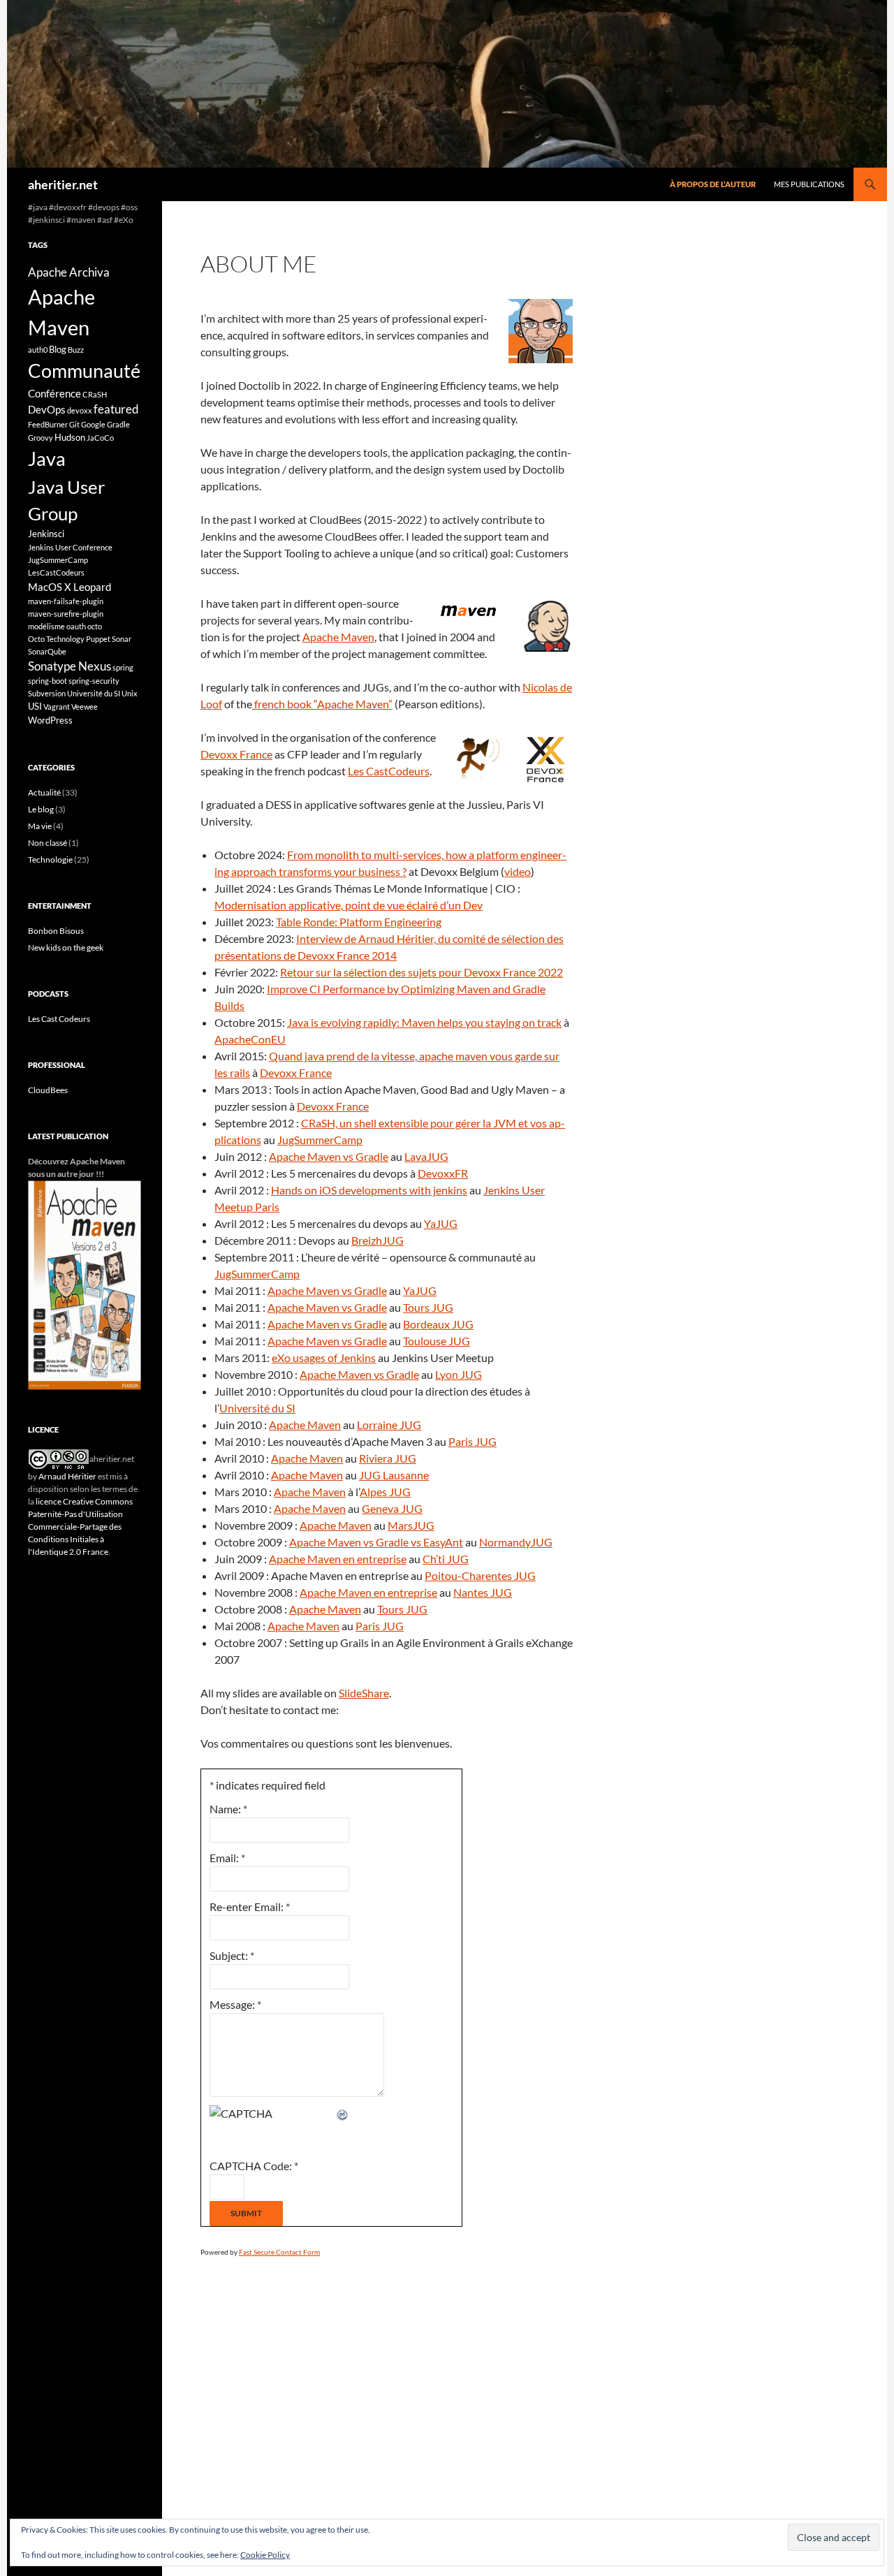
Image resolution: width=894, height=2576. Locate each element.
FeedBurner (48, 424)
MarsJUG (411, 1525)
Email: (227, 1858)
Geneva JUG (392, 1508)
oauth (76, 626)
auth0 (38, 350)
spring (123, 667)
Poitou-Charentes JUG (480, 1575)
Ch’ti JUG (446, 1559)
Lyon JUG (459, 1374)
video (518, 871)
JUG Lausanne (394, 1475)
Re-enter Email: (250, 1907)
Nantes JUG (483, 1592)
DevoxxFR (443, 1173)
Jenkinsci (46, 534)
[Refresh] (343, 2113)
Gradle (118, 424)
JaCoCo (100, 438)
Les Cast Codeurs (59, 1019)
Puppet (98, 639)
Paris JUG (472, 1441)
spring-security (94, 681)
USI (35, 706)
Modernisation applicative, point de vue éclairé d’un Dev (349, 905)
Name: (228, 1809)
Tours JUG (428, 1307)
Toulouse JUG (437, 1341)
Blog (58, 349)
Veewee (85, 707)
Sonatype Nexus (69, 666)
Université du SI (257, 1408)
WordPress (50, 720)
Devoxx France (236, 754)
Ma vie (40, 826)
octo (95, 626)
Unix (130, 693)
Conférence (54, 393)
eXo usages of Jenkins (324, 1357)
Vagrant (57, 707)
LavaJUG (426, 1156)
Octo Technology (56, 639)
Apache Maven (338, 637)
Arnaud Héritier (67, 1476)
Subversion (47, 693)
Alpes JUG (385, 1492)
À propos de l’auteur (713, 184)
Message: (235, 2004)
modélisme (46, 626)
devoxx (80, 410)
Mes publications (809, 184)
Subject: (232, 1955)
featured (116, 409)
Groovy (41, 438)
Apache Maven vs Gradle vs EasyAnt (376, 1542)
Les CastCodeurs (389, 771)
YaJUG (441, 1223)
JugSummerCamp (320, 1140)
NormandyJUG (516, 1542)
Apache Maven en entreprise (338, 1559)
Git (74, 424)
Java (47, 459)
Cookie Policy (265, 2555)
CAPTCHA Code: (254, 2166)
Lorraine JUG (389, 1425)
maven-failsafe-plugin (66, 601)
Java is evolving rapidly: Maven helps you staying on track (424, 1022)
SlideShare (364, 1693)
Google (93, 424)
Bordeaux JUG (438, 1324)
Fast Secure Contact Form (279, 2252)
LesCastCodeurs (56, 572)
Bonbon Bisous (56, 931)
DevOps (47, 409)
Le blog (41, 809)
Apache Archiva (69, 272)
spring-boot (47, 681)
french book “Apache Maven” (322, 704)
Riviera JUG (388, 1458)
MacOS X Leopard (69, 587)
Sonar (122, 639)
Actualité (44, 792)
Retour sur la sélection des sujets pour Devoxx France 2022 (422, 972)
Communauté (84, 371)
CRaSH (95, 394)
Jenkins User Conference (70, 547)
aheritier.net (63, 184)
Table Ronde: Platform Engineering (359, 922)
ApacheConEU (250, 1039)
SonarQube (47, 651)
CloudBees (48, 1090)
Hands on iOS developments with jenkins (369, 1190)
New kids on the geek (66, 947)
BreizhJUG (378, 1240)
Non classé (47, 843)
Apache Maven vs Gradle (329, 1156)
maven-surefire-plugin (66, 614)
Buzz (76, 350)
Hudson (70, 437)
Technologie (50, 859)
